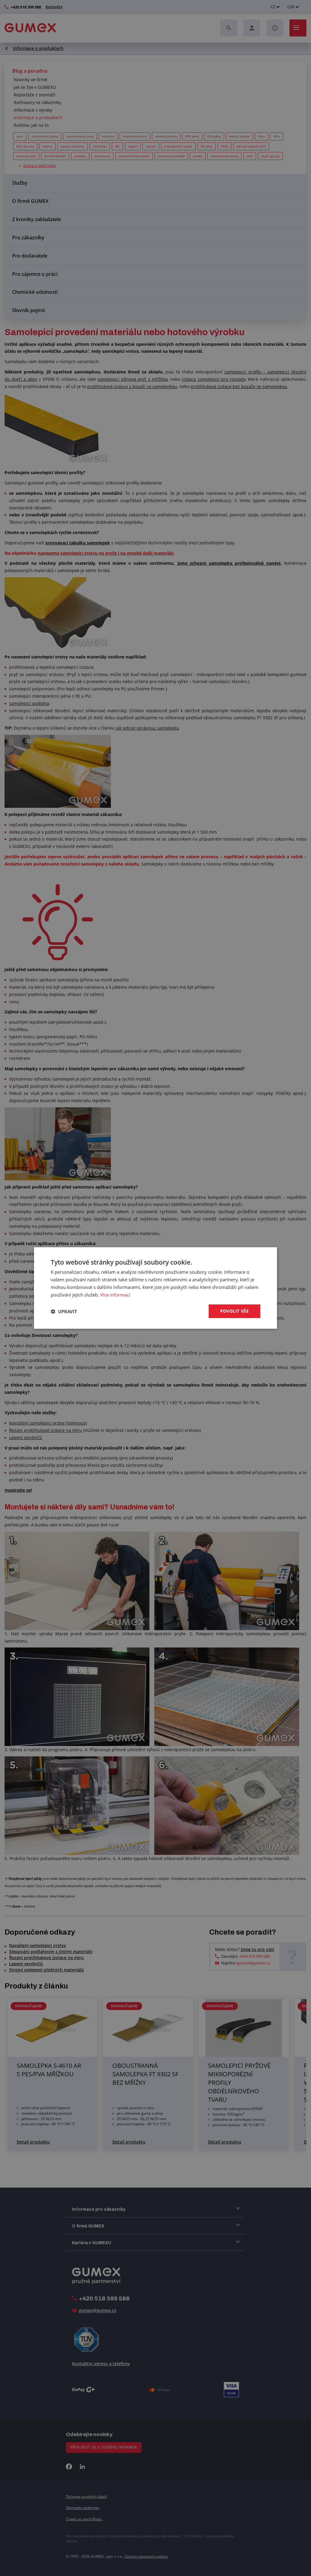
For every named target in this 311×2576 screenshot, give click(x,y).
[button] (64, 1311)
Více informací (115, 1295)
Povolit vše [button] (234, 1311)
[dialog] (155, 1288)
